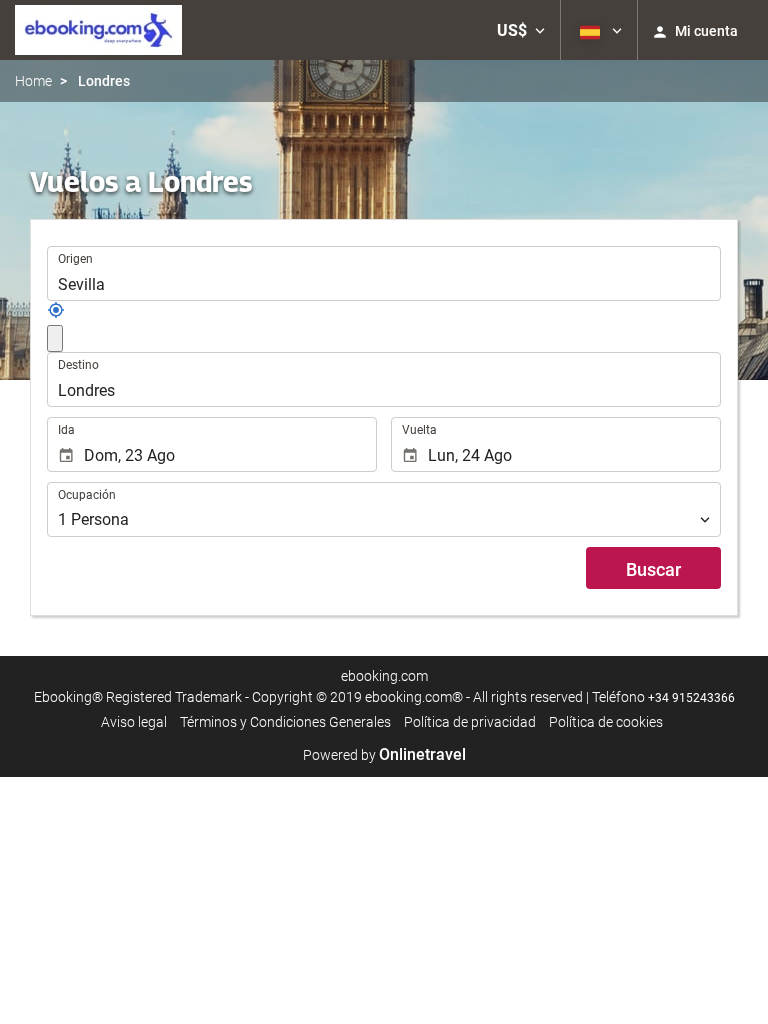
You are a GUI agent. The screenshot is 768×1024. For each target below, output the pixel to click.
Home (33, 81)
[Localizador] (56, 314)
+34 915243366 (691, 698)
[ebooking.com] (98, 30)
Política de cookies (606, 722)
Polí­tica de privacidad (470, 722)
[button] (521, 30)
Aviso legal (134, 722)
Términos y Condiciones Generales (285, 722)
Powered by (384, 755)
